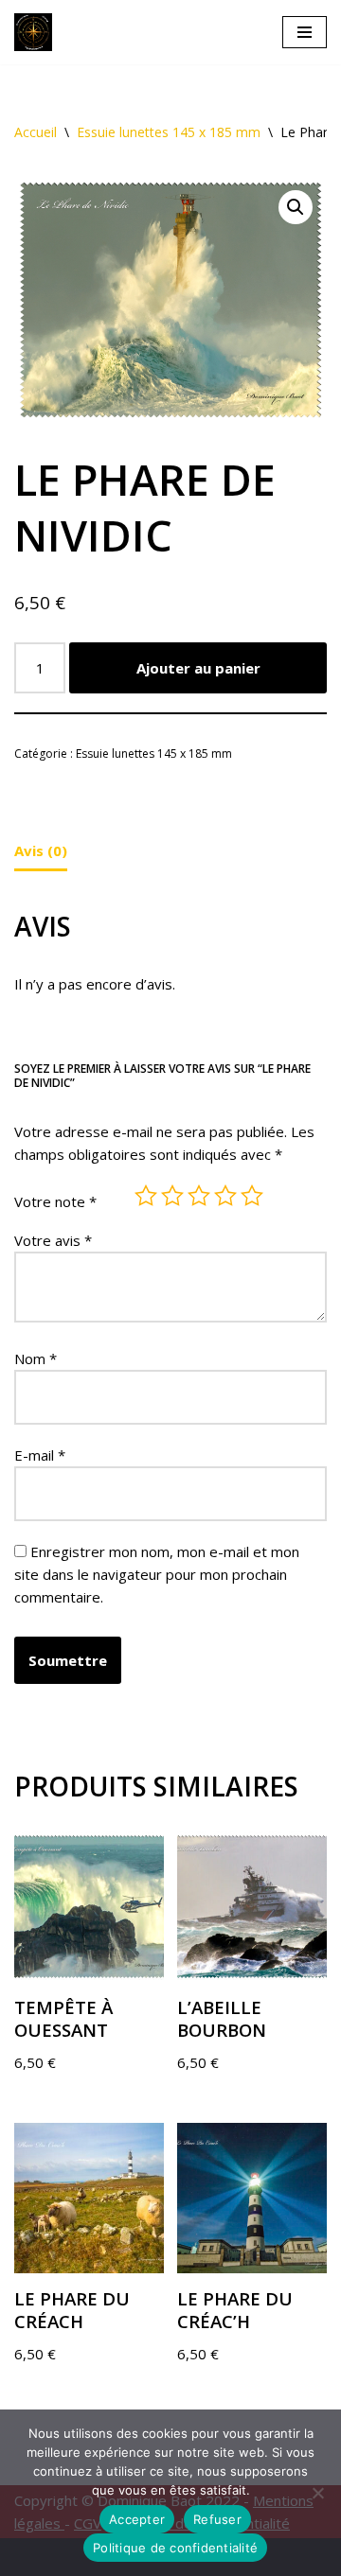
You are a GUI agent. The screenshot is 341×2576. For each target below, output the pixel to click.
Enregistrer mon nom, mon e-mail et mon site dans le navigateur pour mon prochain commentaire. (157, 1574)
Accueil (36, 132)
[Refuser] (317, 2493)
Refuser (217, 2519)
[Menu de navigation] (305, 32)
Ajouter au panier (198, 668)
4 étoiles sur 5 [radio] (225, 1196)
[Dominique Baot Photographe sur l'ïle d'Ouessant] (38, 32)
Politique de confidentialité (175, 2548)
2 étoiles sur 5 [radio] (172, 1196)
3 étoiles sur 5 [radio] (199, 1196)
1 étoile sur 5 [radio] (146, 1196)
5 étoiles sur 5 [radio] (252, 1196)
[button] (296, 207)
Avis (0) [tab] (41, 850)
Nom (36, 1358)
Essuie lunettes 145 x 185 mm (169, 132)
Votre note (55, 1201)
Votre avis (53, 1240)
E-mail (40, 1455)
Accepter (137, 2519)
